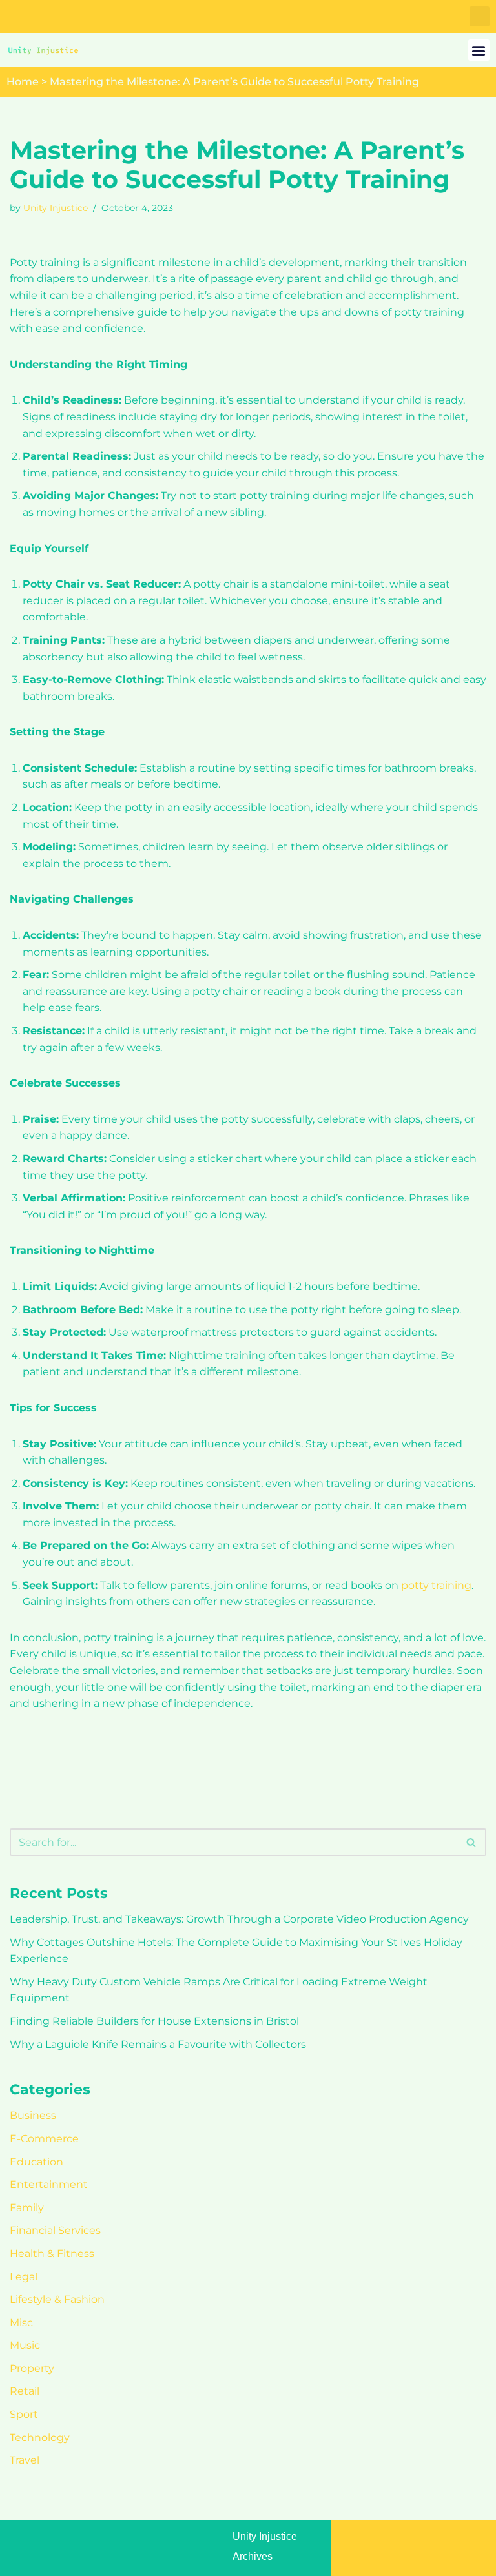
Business (33, 2115)
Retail (25, 2391)
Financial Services (55, 2230)
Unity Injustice (56, 208)
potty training (436, 1585)
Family (27, 2208)
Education (36, 2162)
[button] (480, 16)
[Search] (472, 1842)
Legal (24, 2277)
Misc (21, 2323)
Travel (25, 2460)
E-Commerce (44, 2139)
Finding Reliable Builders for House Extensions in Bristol (154, 2021)
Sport (24, 2414)
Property (32, 2368)
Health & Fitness (52, 2254)
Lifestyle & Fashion (57, 2299)
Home (23, 82)
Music (25, 2345)
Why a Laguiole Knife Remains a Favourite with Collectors (158, 2044)
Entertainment (49, 2184)
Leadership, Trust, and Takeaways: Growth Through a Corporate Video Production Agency (239, 1919)
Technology (40, 2438)
